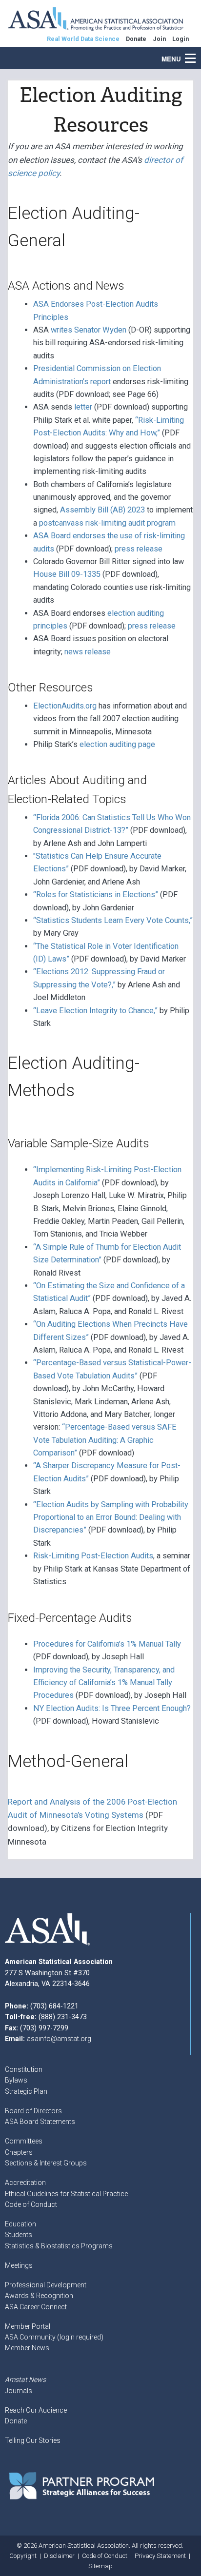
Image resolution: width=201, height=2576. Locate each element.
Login (181, 39)
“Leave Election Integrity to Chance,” (95, 1011)
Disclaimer (59, 2556)
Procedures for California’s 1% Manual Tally (107, 1644)
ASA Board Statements (40, 2122)
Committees (24, 2141)
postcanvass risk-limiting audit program (107, 523)
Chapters (19, 2152)
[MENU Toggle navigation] (196, 53)
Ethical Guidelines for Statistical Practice (66, 2194)
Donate (16, 2421)
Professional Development (46, 2285)
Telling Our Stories (33, 2440)
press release (139, 549)
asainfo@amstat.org (59, 2039)
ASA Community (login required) (54, 2337)
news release (88, 652)
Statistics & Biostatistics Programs (59, 2246)
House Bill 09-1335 (67, 574)
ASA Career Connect (36, 2307)
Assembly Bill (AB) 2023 (102, 510)
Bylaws (16, 2080)
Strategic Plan (26, 2091)
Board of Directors (33, 2111)
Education (20, 2224)
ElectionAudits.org (65, 706)
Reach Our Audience (36, 2410)
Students (19, 2235)
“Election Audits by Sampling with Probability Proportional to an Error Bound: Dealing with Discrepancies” (111, 1517)
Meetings (19, 2265)
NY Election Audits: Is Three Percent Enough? (112, 1708)
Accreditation (25, 2183)
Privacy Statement (160, 2556)
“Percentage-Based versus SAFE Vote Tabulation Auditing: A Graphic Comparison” (105, 1440)
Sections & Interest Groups (46, 2163)
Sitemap (100, 2566)
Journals (19, 2391)
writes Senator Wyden (89, 330)
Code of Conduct (31, 2204)
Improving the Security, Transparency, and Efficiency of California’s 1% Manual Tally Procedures (104, 1683)
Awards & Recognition (39, 2296)
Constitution (24, 2069)
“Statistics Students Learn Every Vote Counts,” (113, 920)
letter (83, 407)
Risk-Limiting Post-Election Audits (93, 1556)
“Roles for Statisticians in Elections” (96, 895)
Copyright (23, 2556)
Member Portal (28, 2326)
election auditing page (117, 744)
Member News (27, 2348)
